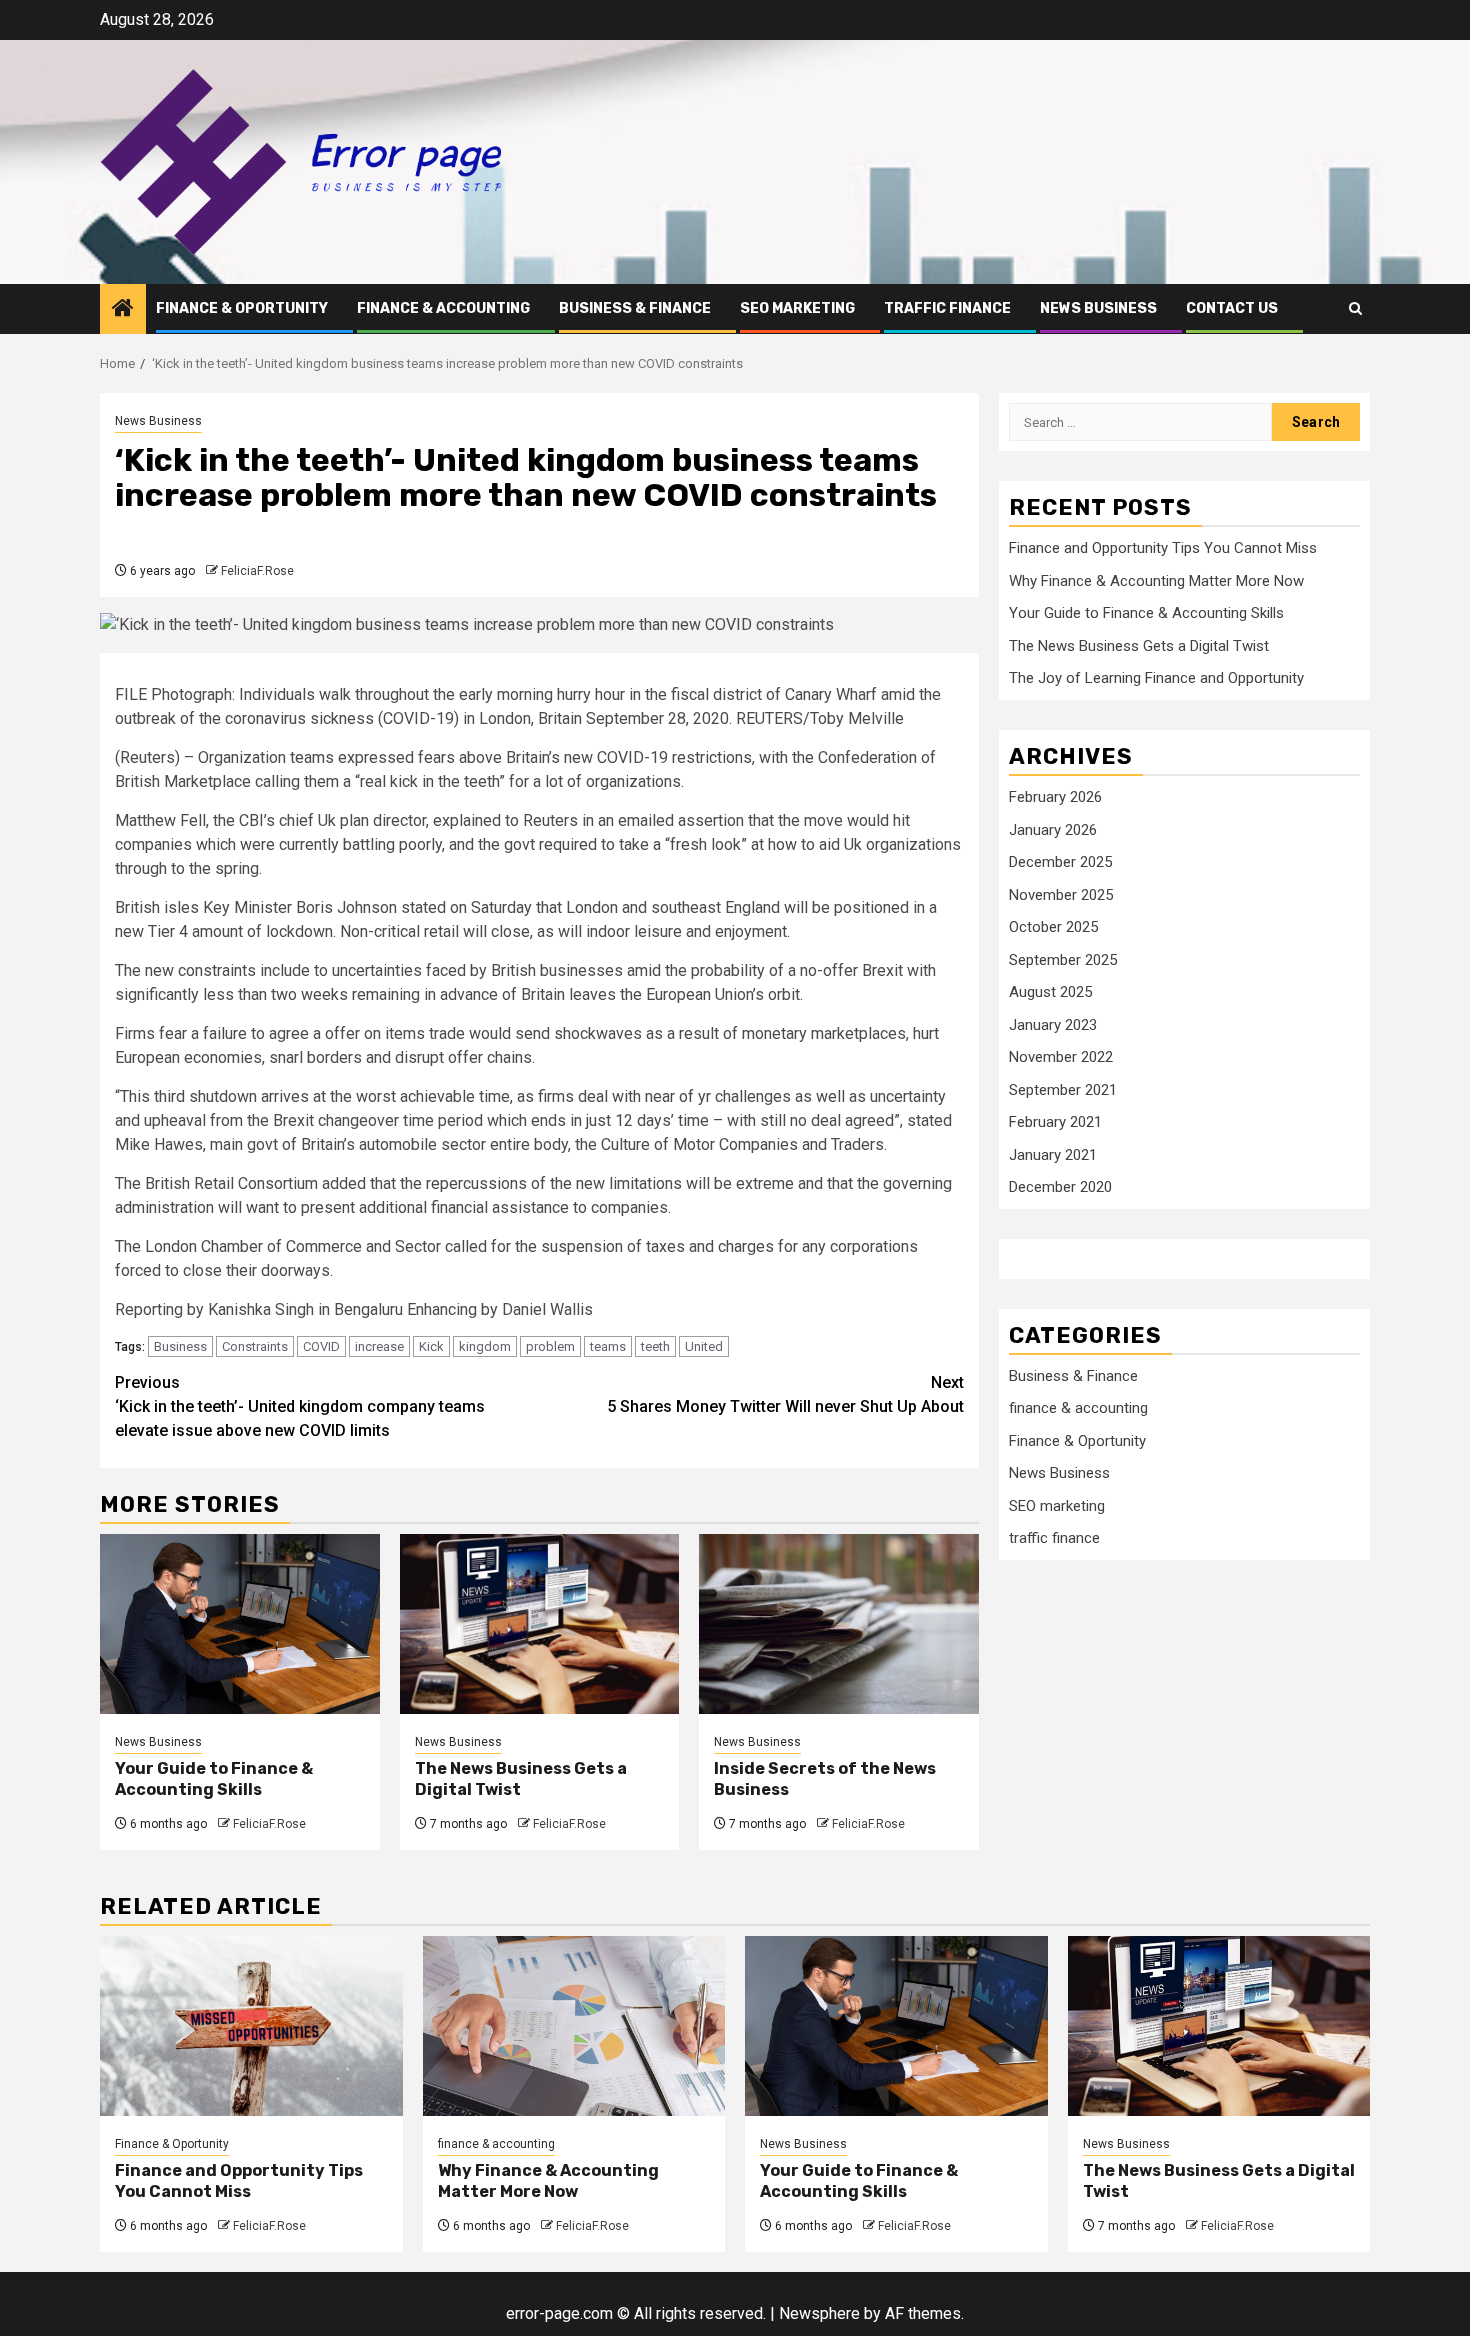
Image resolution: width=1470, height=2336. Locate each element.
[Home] (123, 310)
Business (180, 1346)
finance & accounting (443, 308)
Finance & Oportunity (242, 308)
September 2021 (1063, 1090)
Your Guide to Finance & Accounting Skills (214, 1779)
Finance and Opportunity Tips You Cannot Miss (1163, 548)
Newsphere (819, 2313)
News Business (1098, 308)
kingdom (485, 1346)
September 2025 (1063, 960)
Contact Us (1232, 308)
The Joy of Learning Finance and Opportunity (1156, 678)
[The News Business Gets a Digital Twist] (540, 1624)
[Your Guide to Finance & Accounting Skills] (240, 1624)
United (704, 1346)
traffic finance (947, 308)
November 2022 (1061, 1057)
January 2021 (1053, 1155)
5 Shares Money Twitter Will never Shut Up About (785, 1394)
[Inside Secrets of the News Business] (839, 1624)
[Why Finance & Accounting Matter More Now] (574, 2026)
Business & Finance (635, 308)
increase (379, 1346)
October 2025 (1053, 927)
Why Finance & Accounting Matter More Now (1156, 581)
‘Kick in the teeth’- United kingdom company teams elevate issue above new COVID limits (300, 1406)
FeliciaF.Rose (257, 571)
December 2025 (1060, 862)
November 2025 (1061, 895)
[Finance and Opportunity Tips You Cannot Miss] (251, 2026)
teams (608, 1346)
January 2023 (1053, 1025)
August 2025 (1050, 992)
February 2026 (1055, 797)
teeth (655, 1346)
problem (550, 1346)
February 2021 (1055, 1122)
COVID (321, 1346)
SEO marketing (797, 308)
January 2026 (1053, 830)
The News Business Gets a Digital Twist (1139, 646)
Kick (431, 1346)
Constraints (255, 1346)
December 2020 (1060, 1187)
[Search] (1355, 308)
